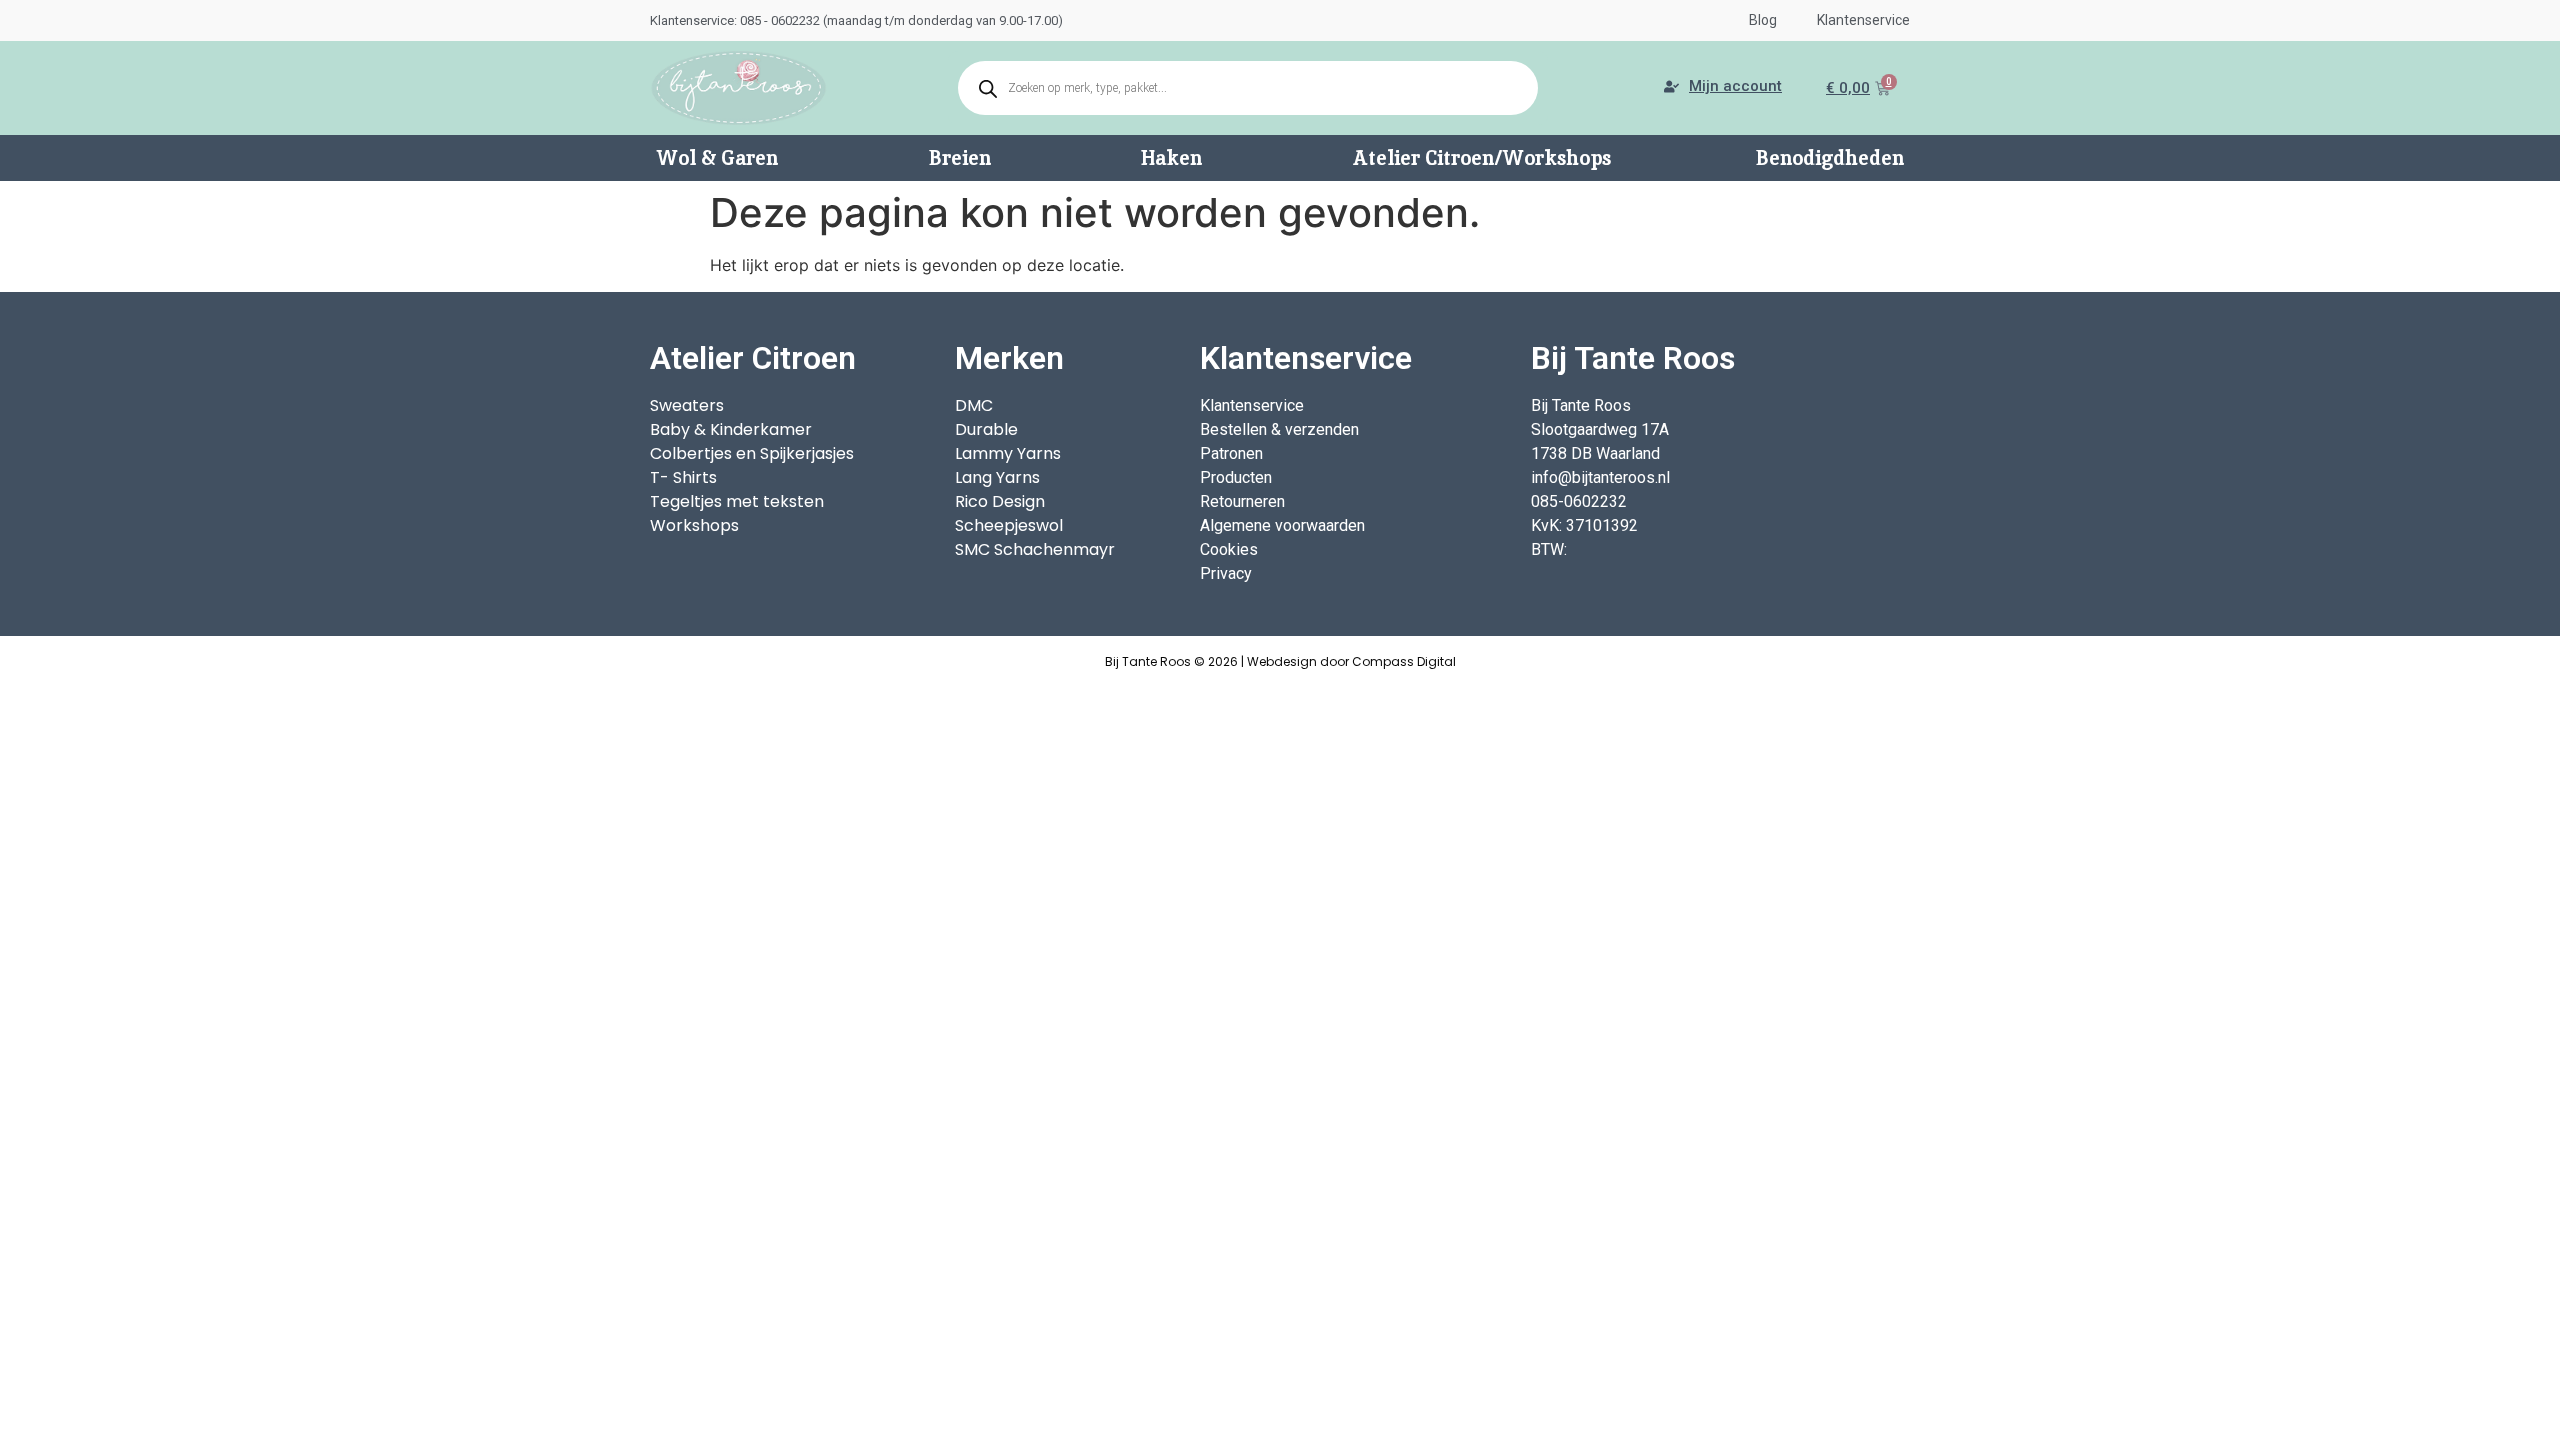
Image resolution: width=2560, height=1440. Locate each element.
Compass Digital (1404, 661)
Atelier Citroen (753, 358)
